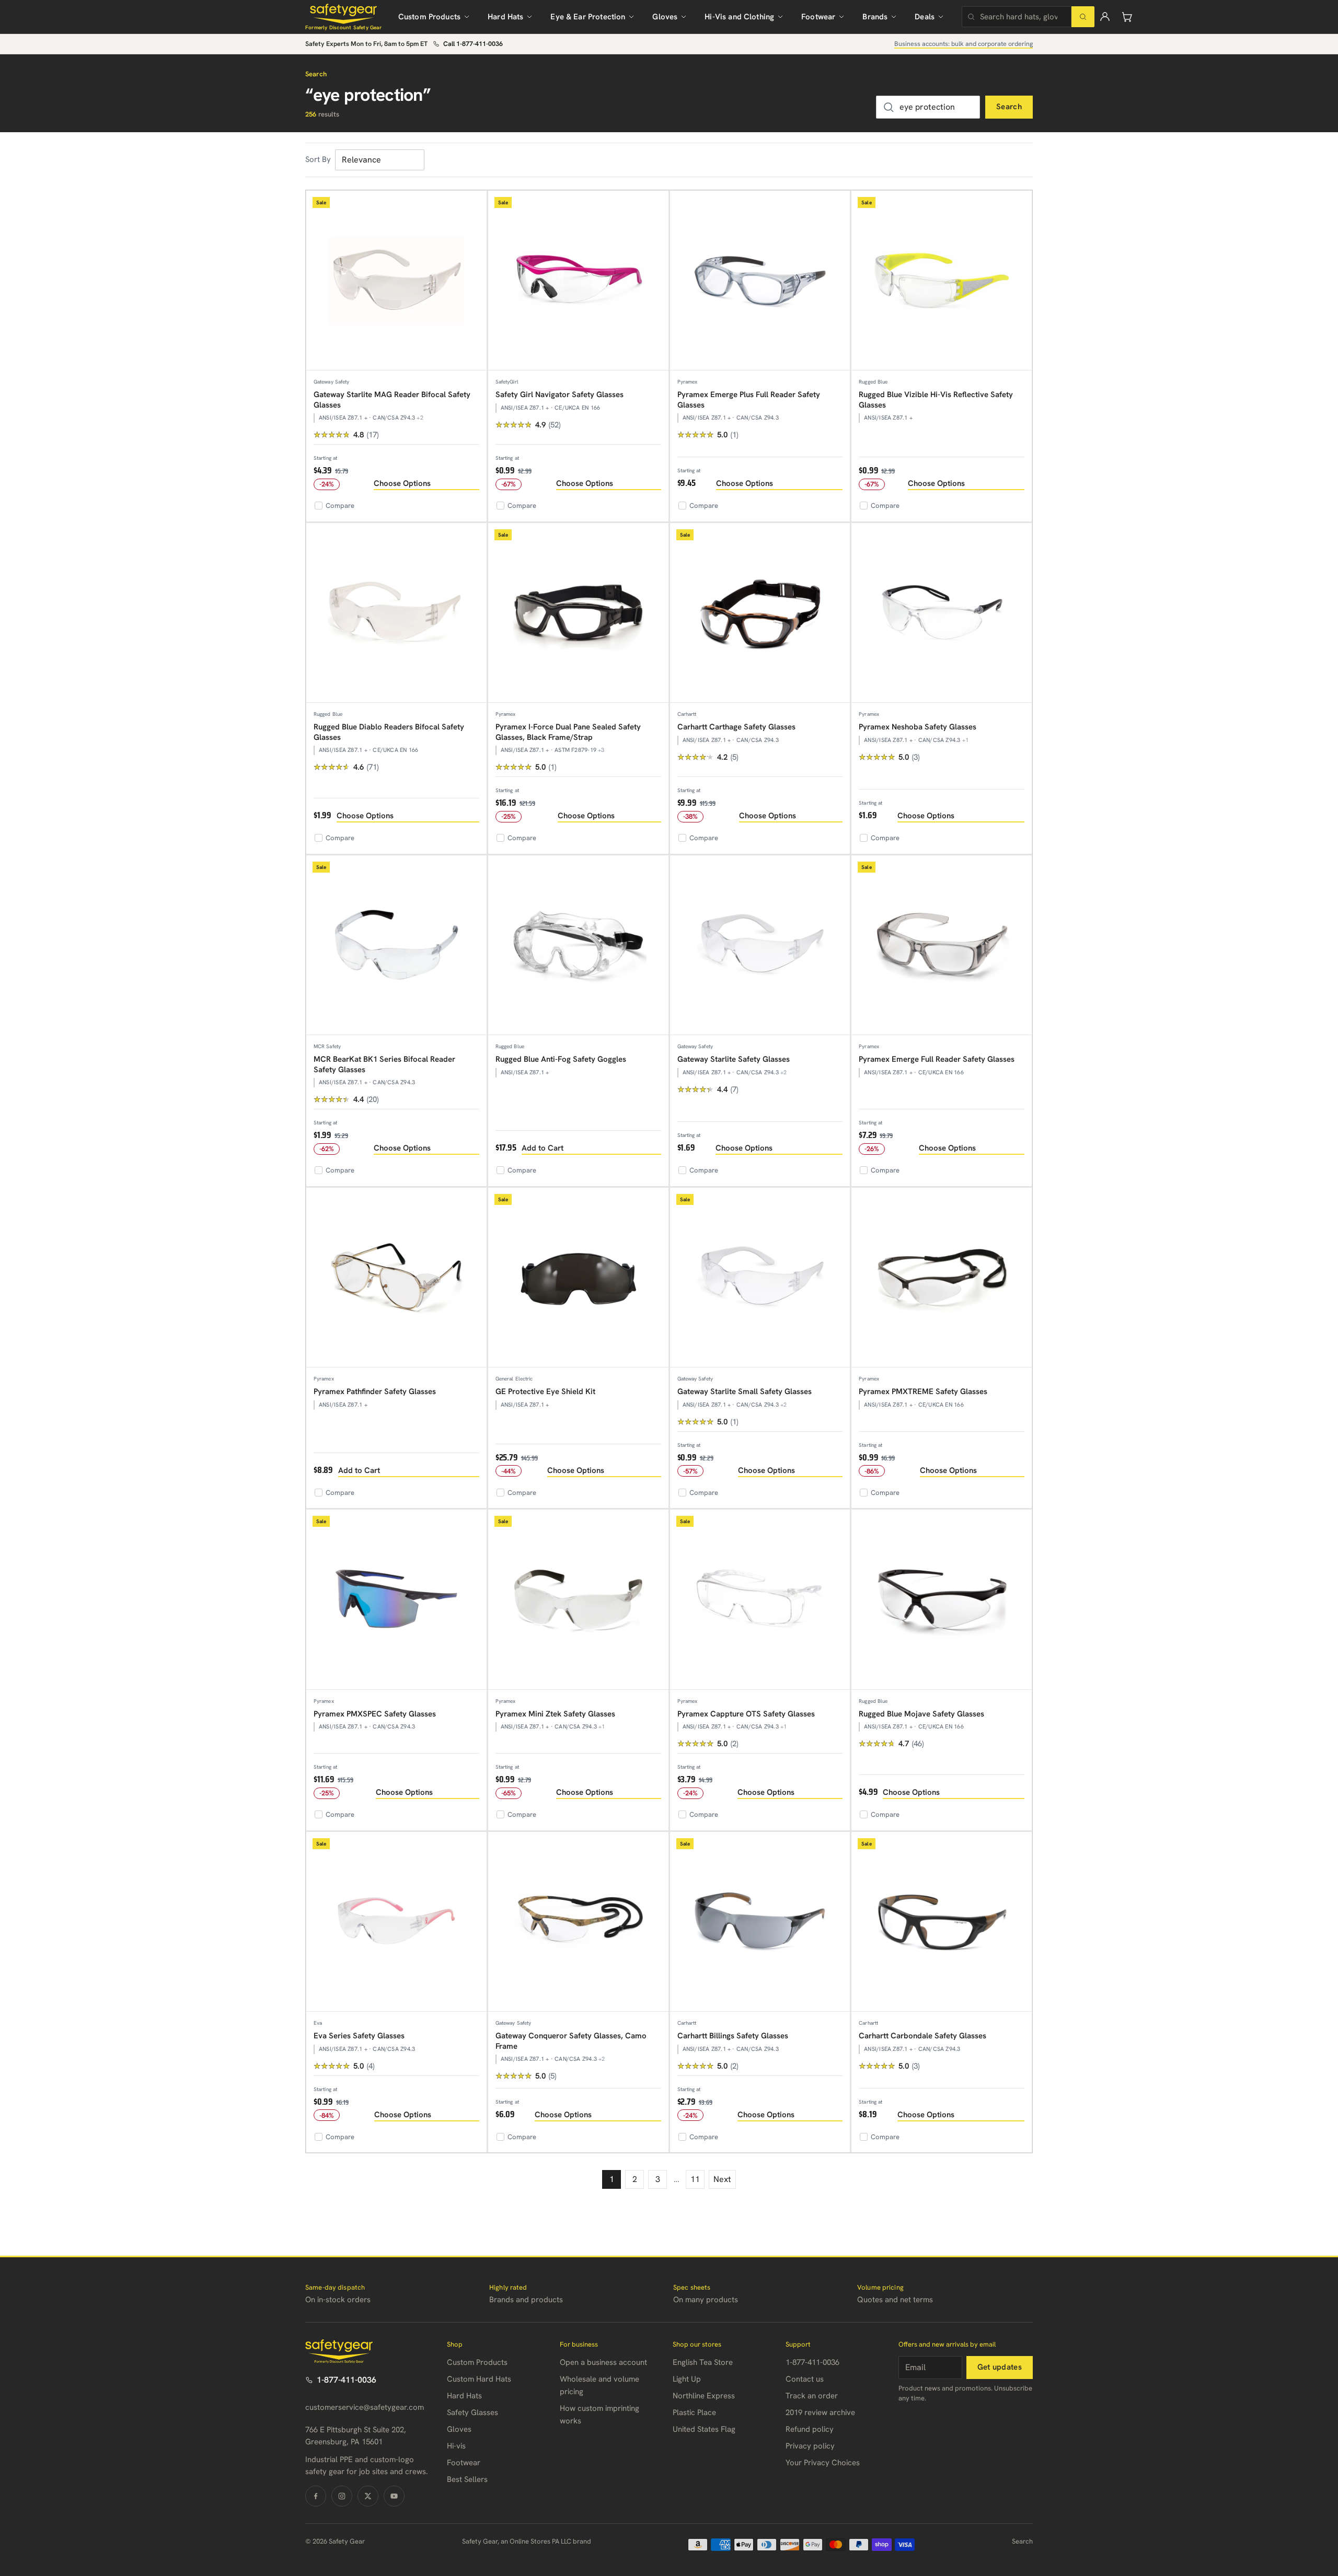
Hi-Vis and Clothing (739, 17)
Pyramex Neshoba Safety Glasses (918, 727)
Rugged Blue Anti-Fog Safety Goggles (561, 1059)
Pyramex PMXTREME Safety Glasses (923, 1391)
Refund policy (810, 2429)
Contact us (805, 2379)
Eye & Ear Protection (588, 17)
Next (722, 2179)
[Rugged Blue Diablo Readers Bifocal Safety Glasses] (396, 613)
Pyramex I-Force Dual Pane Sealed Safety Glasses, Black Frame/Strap (568, 732)
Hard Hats (505, 17)
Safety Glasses (472, 2412)
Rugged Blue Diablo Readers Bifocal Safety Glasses (389, 732)
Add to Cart (543, 1148)
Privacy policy (810, 2446)
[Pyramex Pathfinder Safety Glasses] (396, 1278)
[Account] (1105, 17)
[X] (368, 2496)
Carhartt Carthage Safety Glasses (736, 727)
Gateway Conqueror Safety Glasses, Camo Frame (571, 2041)
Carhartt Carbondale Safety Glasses (922, 2036)
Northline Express (704, 2396)
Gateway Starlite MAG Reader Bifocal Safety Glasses (392, 400)
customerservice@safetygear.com (365, 2407)
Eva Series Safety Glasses (359, 2036)
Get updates (1000, 2367)
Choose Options (402, 483)
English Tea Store (703, 2362)
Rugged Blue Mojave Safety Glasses (921, 1714)
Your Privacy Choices (823, 2463)
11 (695, 2179)
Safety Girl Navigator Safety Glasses (560, 394)
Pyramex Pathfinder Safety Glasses (375, 1391)
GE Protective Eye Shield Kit (545, 1391)
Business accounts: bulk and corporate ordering (964, 44)
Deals (925, 17)
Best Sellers (467, 2479)
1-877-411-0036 (347, 2380)
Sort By (318, 159)
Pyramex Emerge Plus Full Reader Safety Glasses (749, 400)
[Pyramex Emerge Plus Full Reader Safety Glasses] (760, 281)
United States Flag (704, 2429)
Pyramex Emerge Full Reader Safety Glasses (937, 1059)
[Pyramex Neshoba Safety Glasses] (942, 613)
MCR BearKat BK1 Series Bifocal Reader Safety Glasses (384, 1064)
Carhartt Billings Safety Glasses (733, 2036)
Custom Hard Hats (479, 2379)
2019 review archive (820, 2412)
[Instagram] (342, 2496)
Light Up (687, 2379)
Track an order (812, 2396)
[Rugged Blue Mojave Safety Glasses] (942, 1600)
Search (1009, 107)
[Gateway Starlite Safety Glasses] (760, 945)
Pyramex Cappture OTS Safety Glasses (746, 1714)
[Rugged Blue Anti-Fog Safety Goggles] (578, 945)
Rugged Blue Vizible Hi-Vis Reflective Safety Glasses (936, 400)
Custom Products (429, 17)
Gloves (665, 17)
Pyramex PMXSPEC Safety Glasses (375, 1714)
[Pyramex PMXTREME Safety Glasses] (942, 1278)
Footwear (818, 17)
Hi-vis (456, 2446)
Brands (875, 17)
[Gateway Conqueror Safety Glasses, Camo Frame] (578, 1922)
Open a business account (603, 2362)
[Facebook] (316, 2496)
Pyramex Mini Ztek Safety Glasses (555, 1714)
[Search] (1083, 17)
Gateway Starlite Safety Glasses (734, 1059)
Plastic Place (694, 2412)
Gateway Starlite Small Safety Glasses (745, 1391)
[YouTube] (394, 2496)
